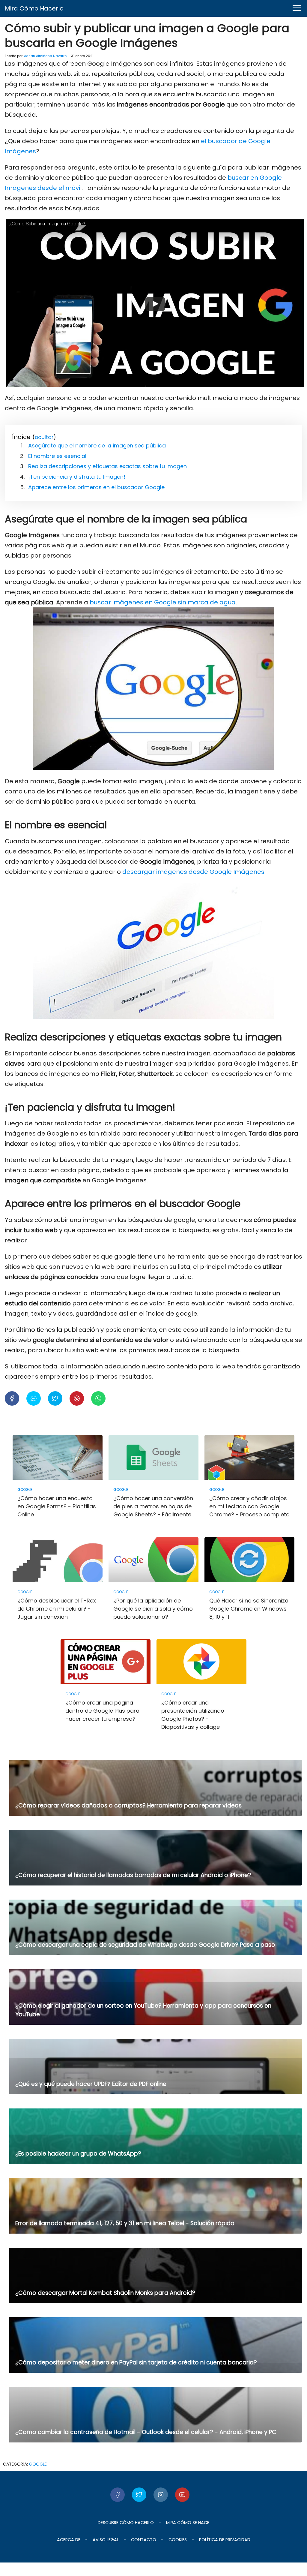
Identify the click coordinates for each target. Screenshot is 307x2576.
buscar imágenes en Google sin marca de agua (163, 602)
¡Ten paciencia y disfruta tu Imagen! (77, 477)
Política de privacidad (225, 2540)
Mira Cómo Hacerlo (34, 8)
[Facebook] (118, 2495)
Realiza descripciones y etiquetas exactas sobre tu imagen (107, 466)
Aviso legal (106, 2540)
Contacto (144, 2540)
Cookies (178, 2540)
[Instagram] (161, 2495)
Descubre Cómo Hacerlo (126, 2523)
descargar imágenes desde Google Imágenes (193, 872)
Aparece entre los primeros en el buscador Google (96, 487)
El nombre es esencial (57, 456)
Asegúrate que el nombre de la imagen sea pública (97, 445)
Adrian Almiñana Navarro (45, 56)
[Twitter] (139, 2495)
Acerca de (69, 2540)
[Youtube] (182, 2495)
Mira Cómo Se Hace (188, 2523)
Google (38, 2464)
